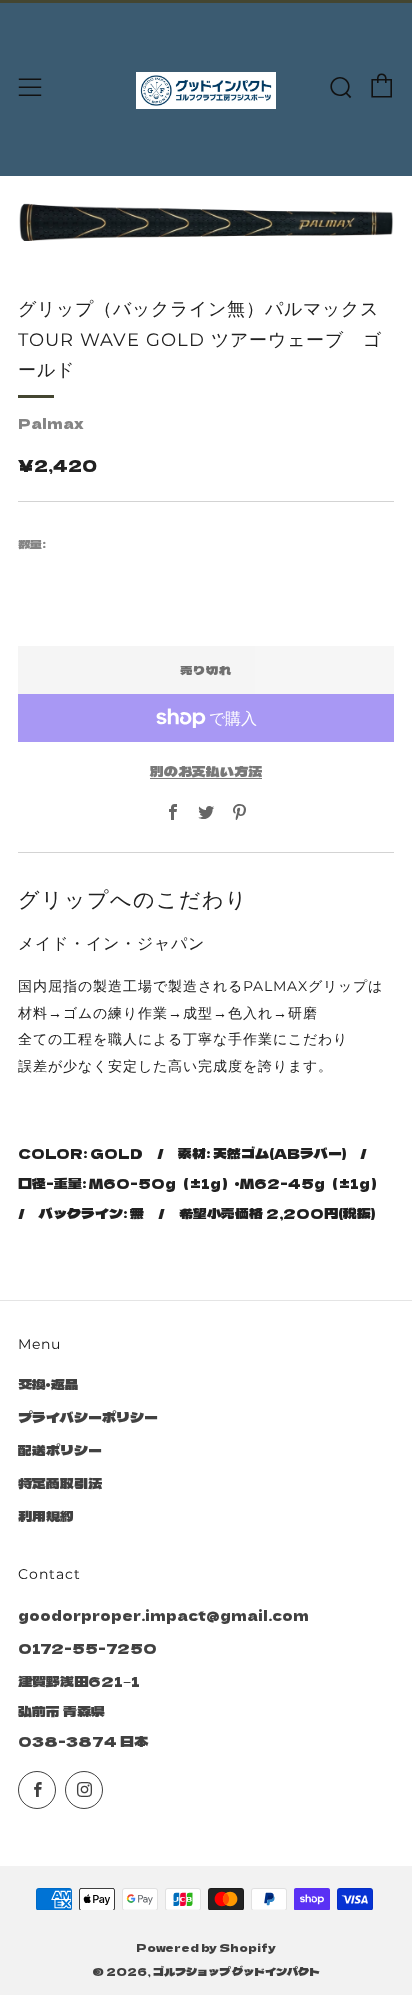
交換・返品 (48, 1384)
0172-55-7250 (87, 1648)
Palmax (51, 423)
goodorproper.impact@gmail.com (163, 1615)
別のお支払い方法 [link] (206, 771)
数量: (32, 544)
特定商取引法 (60, 1483)
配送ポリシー (60, 1450)
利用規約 (46, 1516)
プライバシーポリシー (88, 1417)
